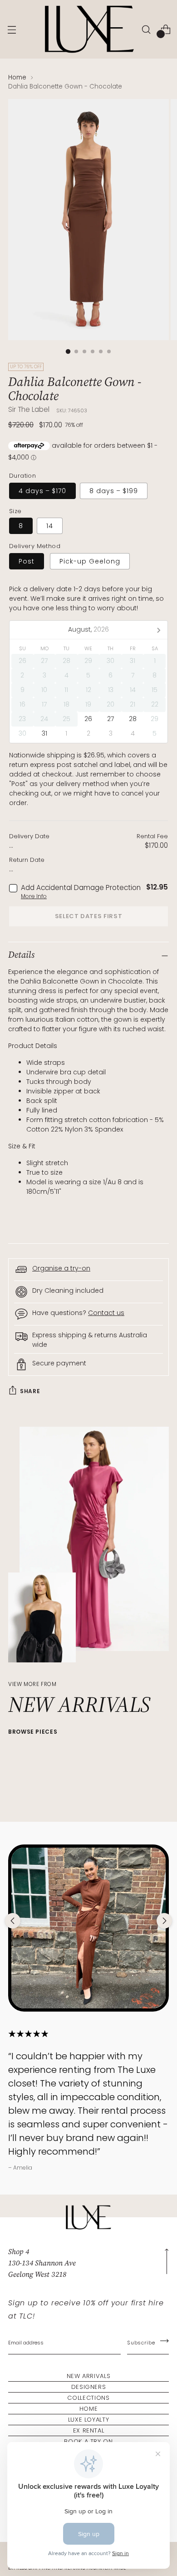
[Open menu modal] (12, 29)
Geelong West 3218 (37, 2274)
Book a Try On (88, 2441)
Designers (89, 2387)
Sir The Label (29, 409)
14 (50, 526)
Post (27, 561)
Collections (88, 2398)
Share (30, 1391)
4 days (42, 491)
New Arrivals (89, 2376)
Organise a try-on (61, 1268)
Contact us (106, 1313)
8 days (114, 491)
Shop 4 (19, 2251)
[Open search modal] (146, 29)
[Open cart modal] (165, 29)
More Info (34, 896)
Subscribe (141, 2343)
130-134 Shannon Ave (42, 2263)
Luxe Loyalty (89, 2420)
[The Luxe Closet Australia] (88, 29)
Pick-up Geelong (90, 561)
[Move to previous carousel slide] (13, 1921)
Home (17, 77)
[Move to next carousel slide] (164, 1921)
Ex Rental (89, 2430)
